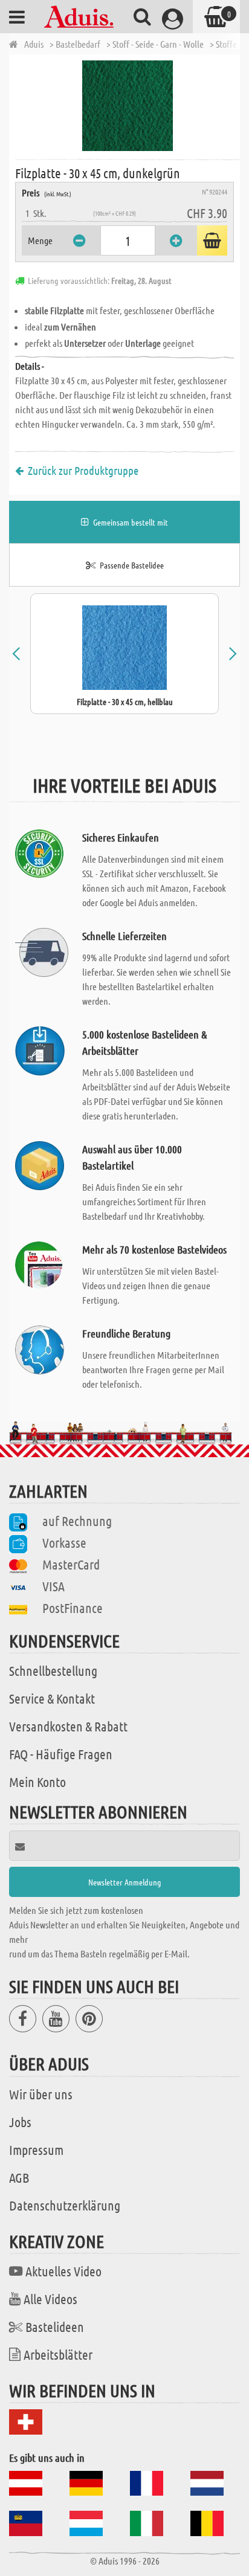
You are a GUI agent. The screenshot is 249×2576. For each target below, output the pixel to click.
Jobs (20, 2122)
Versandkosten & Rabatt (68, 1726)
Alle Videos (50, 2299)
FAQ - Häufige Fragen (61, 1754)
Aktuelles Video (63, 2271)
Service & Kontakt (52, 1698)
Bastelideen (55, 2326)
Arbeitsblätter (58, 2354)
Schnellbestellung (53, 1670)
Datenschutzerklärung (65, 2205)
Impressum (36, 2149)
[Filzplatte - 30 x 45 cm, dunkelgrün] (128, 106)
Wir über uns (41, 2094)
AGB (19, 2177)
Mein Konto (37, 1782)
